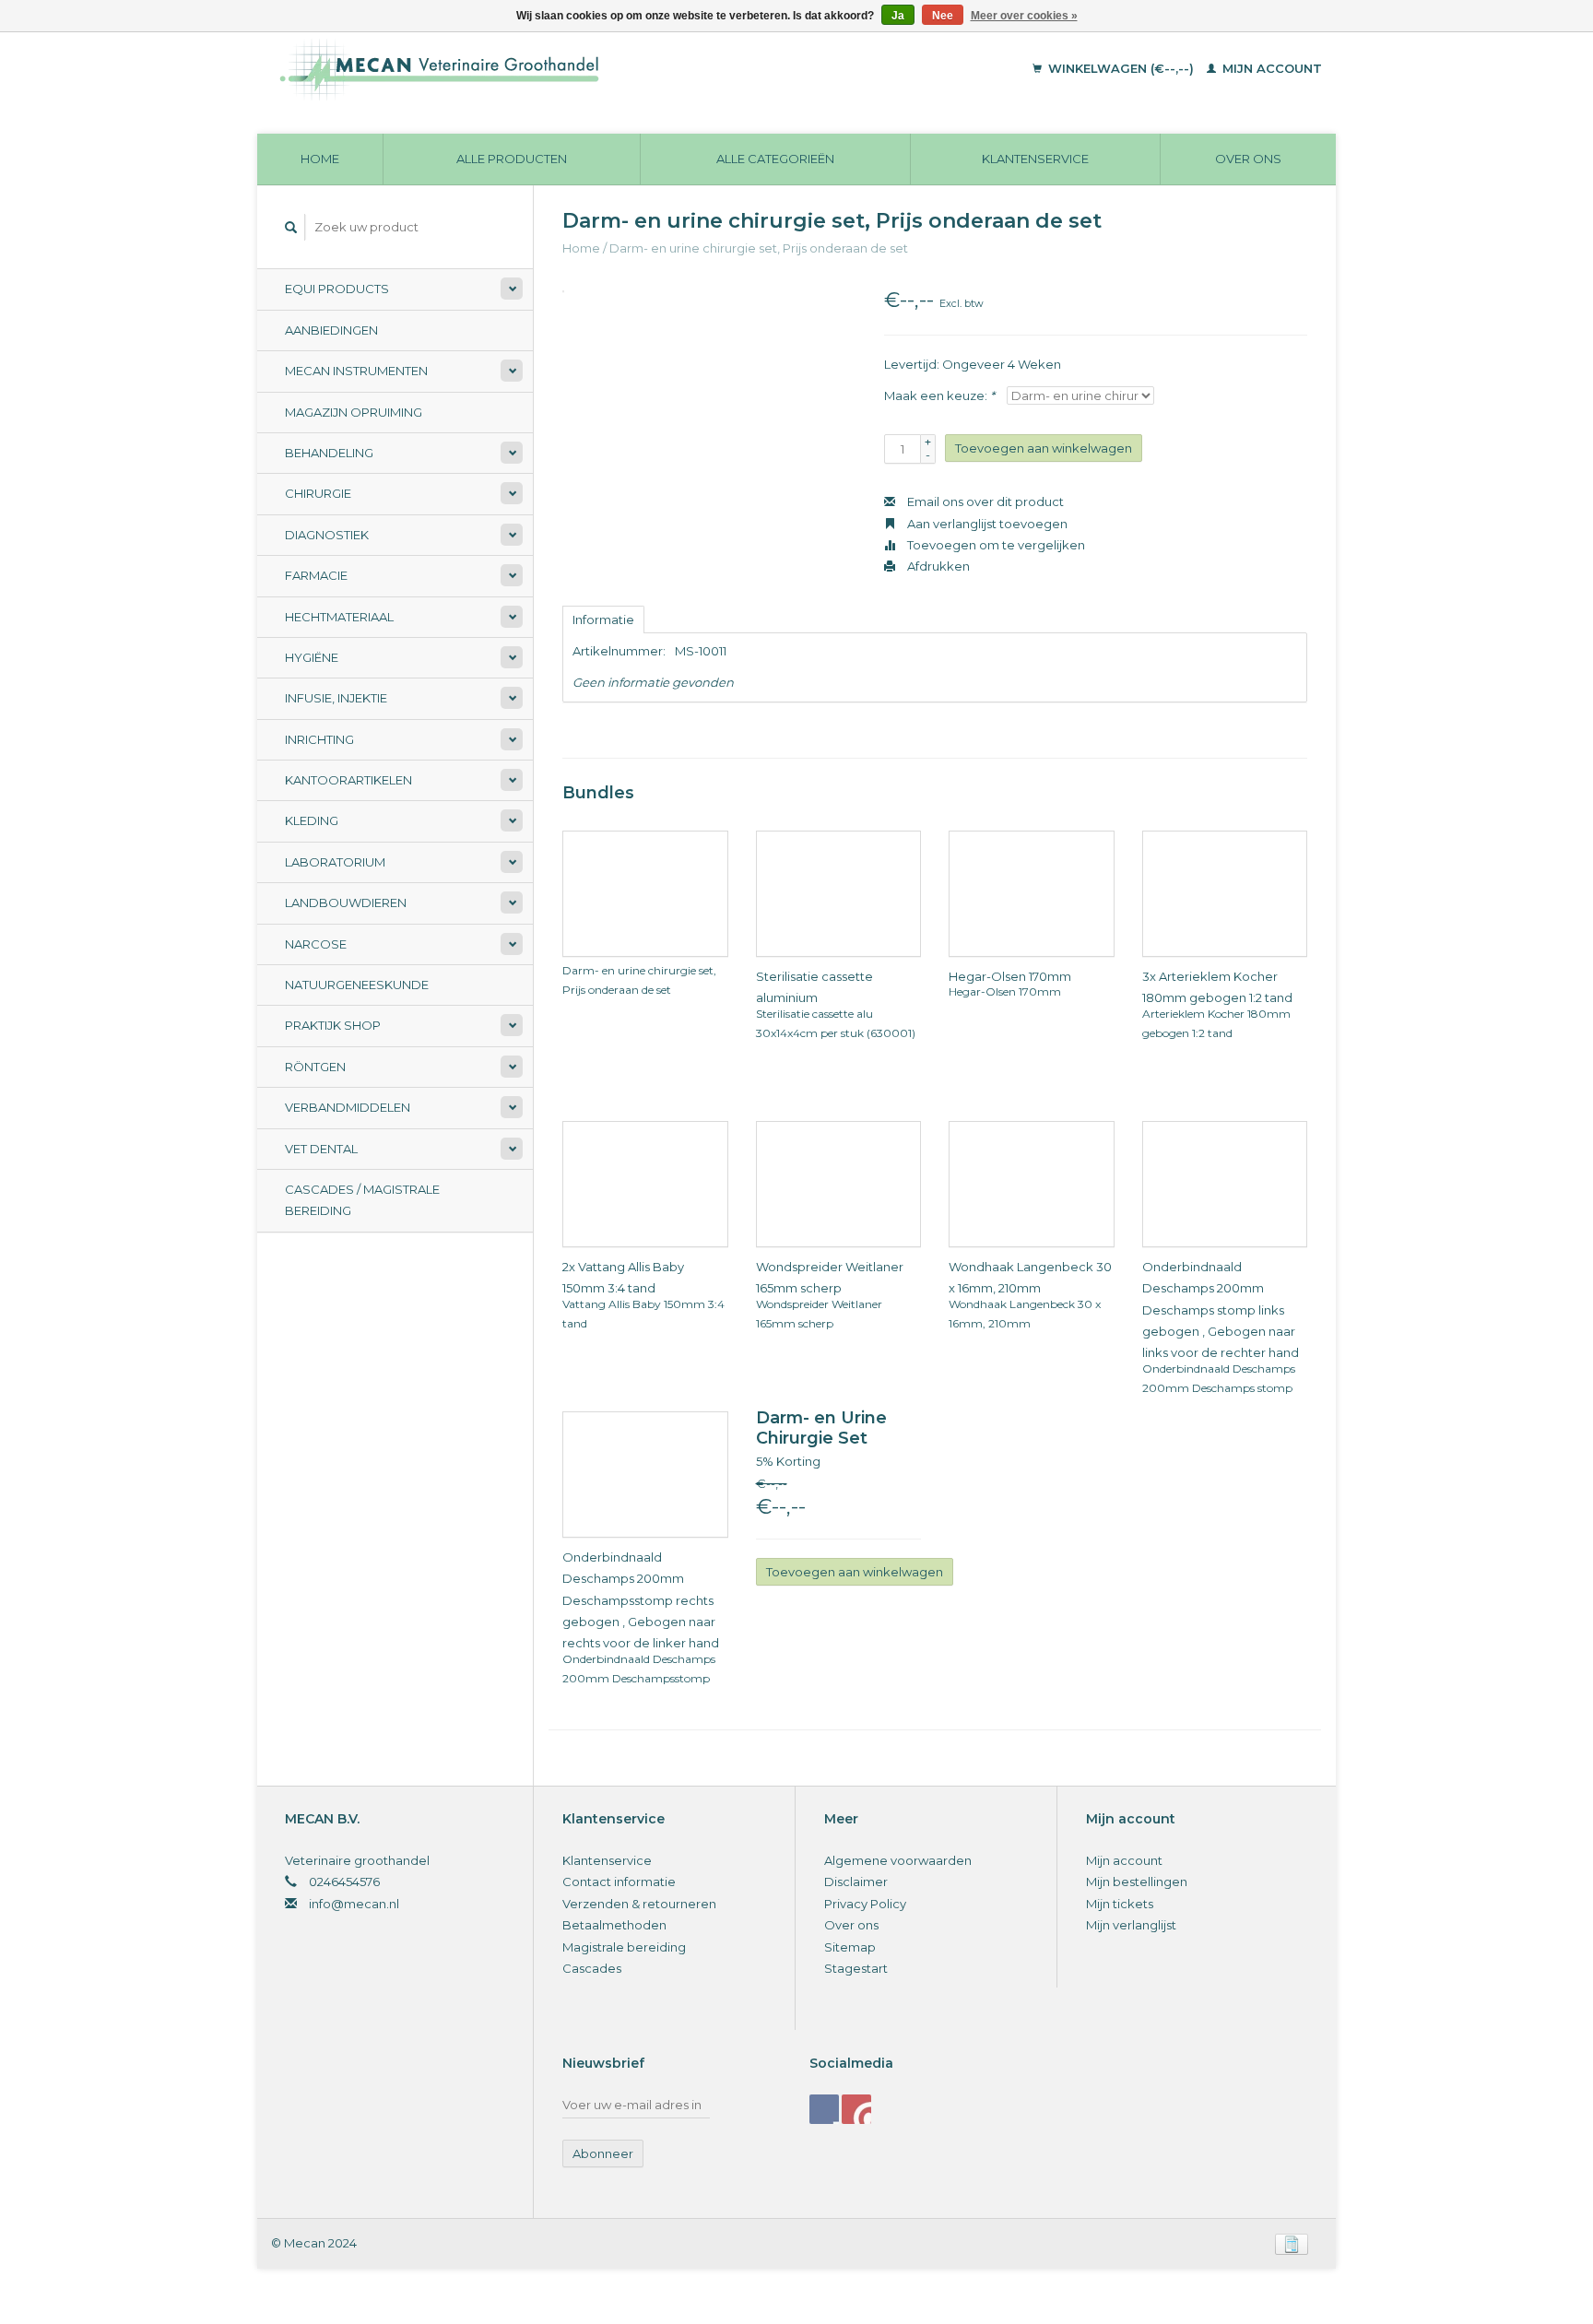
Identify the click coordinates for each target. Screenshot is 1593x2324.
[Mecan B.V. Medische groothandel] (566, 69)
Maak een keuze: (939, 395)
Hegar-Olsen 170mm (1010, 976)
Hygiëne (312, 657)
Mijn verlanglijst (1131, 1925)
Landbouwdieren (346, 902)
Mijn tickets (1120, 1904)
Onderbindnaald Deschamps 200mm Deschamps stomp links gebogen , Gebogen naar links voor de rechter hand (1221, 1310)
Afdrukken (937, 566)
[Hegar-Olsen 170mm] (1012, 892)
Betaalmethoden (614, 1925)
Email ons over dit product (984, 501)
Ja (898, 16)
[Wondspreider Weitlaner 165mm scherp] (819, 1183)
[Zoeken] (291, 227)
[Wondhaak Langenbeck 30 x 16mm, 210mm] (1012, 1183)
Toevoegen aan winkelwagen (1044, 448)
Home (320, 159)
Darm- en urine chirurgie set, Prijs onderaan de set (759, 248)
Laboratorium (335, 862)
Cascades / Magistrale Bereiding (362, 1200)
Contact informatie (619, 1882)
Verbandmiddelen (348, 1107)
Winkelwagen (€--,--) (1121, 68)
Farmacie (316, 575)
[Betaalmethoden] (1292, 2243)
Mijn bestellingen (1137, 1882)
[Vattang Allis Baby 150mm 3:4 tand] (625, 1183)
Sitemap (850, 1947)
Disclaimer (856, 1882)
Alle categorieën (775, 159)
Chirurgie (318, 493)
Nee (943, 16)
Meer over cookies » (1024, 16)
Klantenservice (1035, 159)
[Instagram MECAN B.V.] (856, 2109)
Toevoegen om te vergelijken (995, 545)
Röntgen (315, 1067)
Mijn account (1270, 68)
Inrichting (319, 739)
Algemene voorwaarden (898, 1860)
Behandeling (329, 453)
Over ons (1248, 159)
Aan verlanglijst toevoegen (986, 524)
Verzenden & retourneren (639, 1904)
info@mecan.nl (354, 1904)
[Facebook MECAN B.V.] (824, 2109)
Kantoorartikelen (348, 780)
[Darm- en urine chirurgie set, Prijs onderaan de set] (625, 892)
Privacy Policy (865, 1904)
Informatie (603, 619)
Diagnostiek (327, 535)
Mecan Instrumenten (356, 371)
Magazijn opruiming (354, 412)
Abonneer (603, 2153)
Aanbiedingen (331, 330)
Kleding (312, 820)
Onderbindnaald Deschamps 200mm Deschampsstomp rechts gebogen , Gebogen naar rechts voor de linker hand (641, 1600)
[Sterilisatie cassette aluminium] (819, 892)
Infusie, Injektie (336, 698)
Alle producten (512, 159)
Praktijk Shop (333, 1025)
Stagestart (856, 1968)
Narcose (316, 944)
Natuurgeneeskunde (357, 985)
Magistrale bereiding (624, 1947)
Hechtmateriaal (339, 617)
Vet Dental (321, 1149)
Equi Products (337, 289)
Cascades (592, 1968)
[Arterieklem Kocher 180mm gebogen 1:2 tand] (1205, 892)
